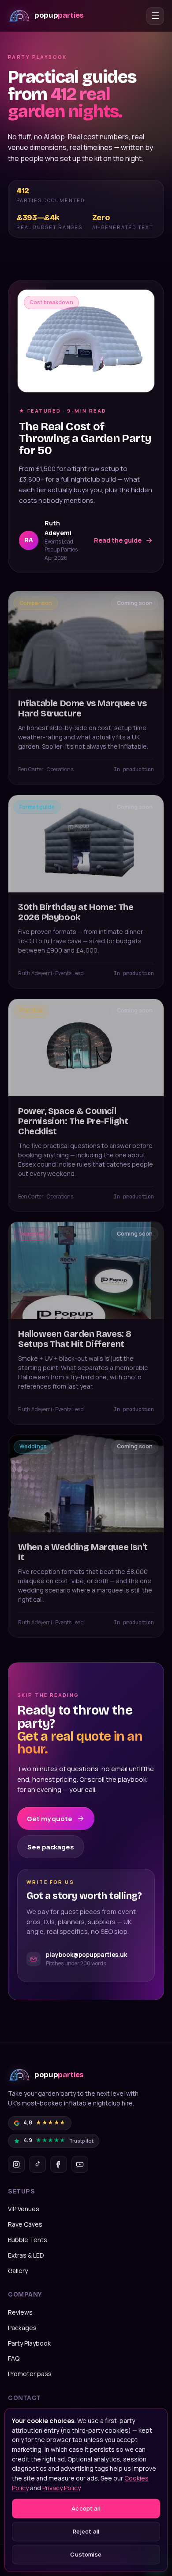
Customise (86, 2554)
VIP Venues (24, 2209)
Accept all (86, 2508)
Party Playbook (29, 2343)
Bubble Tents (28, 2240)
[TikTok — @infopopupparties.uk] (37, 2164)
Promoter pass (30, 2374)
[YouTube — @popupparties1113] (80, 2164)
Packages (22, 2328)
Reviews (20, 2312)
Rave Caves (25, 2224)
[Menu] (155, 16)
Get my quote (50, 1819)
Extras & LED (26, 2255)
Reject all (86, 2531)
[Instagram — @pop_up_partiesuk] (16, 2164)
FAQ (14, 2358)
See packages (51, 1847)
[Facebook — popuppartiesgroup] (59, 2164)
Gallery (18, 2271)
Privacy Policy (61, 2487)
